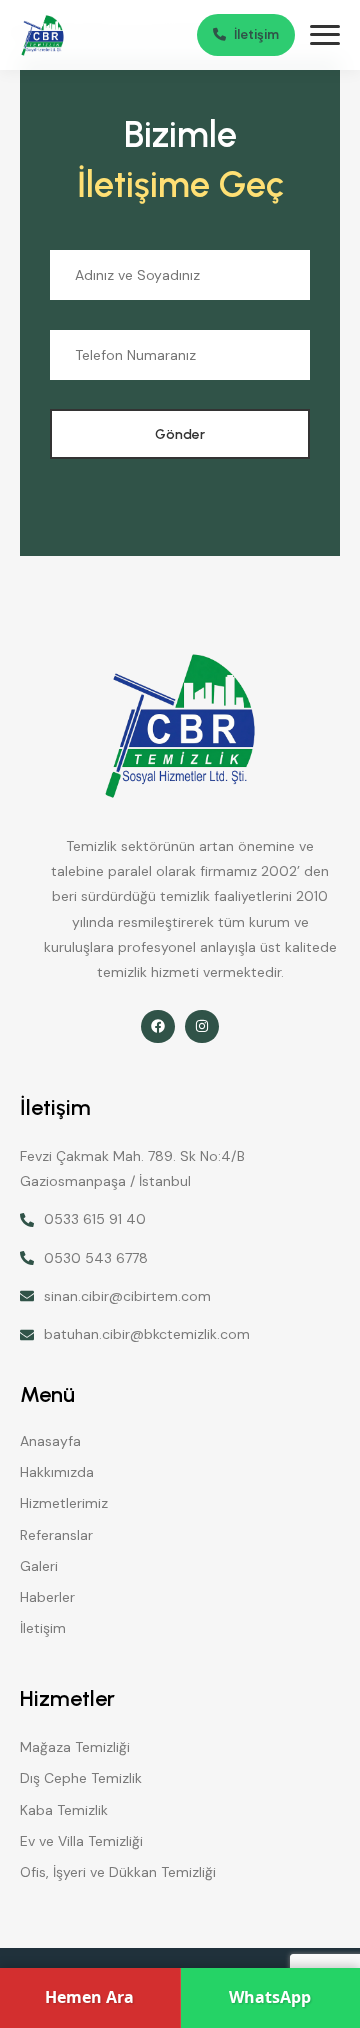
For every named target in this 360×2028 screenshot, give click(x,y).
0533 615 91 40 (95, 1219)
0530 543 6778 (96, 1258)
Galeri (39, 1566)
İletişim (43, 1628)
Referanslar (56, 1535)
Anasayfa (50, 1441)
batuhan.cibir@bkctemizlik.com (147, 1334)
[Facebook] (158, 1027)
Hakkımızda (57, 1472)
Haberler (47, 1597)
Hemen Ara (89, 1997)
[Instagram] (202, 1027)
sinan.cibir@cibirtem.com (127, 1296)
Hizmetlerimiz (64, 1503)
